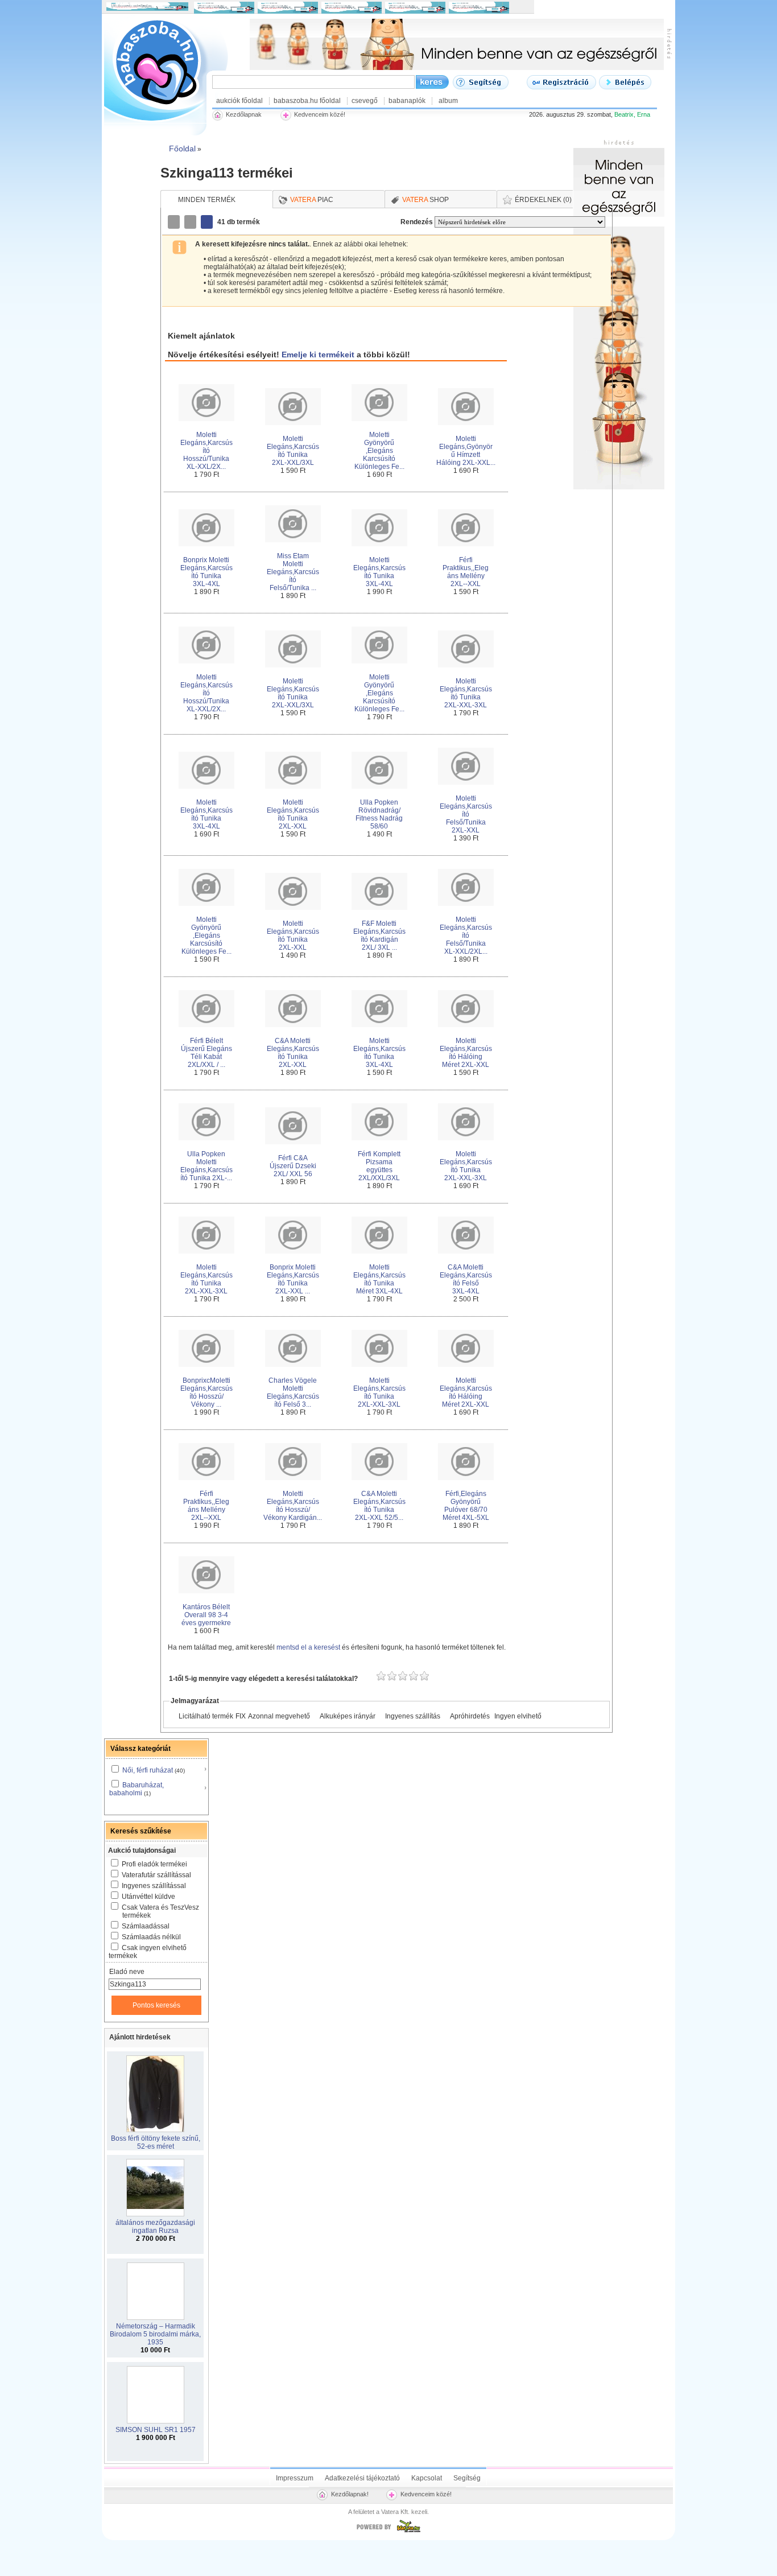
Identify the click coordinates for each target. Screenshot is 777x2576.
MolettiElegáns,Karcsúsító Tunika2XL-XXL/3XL (293, 451)
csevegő (365, 101)
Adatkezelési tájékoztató (362, 2478)
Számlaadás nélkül (151, 1937)
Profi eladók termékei (154, 1864)
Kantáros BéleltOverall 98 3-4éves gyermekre (206, 1615)
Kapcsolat (427, 2478)
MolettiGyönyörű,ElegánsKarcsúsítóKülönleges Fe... (379, 451)
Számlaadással (146, 1926)
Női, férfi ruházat (148, 1770)
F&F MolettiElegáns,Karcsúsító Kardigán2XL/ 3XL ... (379, 935)
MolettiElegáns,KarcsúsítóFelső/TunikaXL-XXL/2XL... (466, 935)
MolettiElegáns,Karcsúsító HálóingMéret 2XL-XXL (466, 1053)
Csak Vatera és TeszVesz (160, 1911)
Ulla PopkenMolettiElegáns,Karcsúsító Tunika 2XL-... (206, 1166)
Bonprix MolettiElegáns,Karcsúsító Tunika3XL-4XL (206, 572)
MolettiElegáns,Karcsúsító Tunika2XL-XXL (293, 814)
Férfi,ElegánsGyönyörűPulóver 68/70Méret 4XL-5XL (466, 1506)
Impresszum (295, 2478)
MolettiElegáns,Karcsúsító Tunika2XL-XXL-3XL (466, 693)
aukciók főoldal (239, 101)
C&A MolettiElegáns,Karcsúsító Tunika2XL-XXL (293, 1053)
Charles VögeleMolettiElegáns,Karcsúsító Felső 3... (293, 1392)
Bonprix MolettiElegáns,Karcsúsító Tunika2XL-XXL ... (293, 1279)
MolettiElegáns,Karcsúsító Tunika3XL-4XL (379, 572)
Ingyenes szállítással (154, 1886)
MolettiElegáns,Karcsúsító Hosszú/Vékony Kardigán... (293, 1506)
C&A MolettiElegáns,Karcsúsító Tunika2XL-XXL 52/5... (379, 1506)
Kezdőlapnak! (350, 2494)
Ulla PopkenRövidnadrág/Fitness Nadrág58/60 (379, 814)
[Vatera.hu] (388, 2532)
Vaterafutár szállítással (156, 1875)
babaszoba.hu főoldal (307, 101)
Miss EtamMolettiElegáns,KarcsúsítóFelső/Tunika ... (293, 572)
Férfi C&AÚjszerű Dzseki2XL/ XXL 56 (293, 1166)
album (448, 101)
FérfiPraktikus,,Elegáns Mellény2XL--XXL (466, 572)
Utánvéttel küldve (148, 1897)
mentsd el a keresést (309, 1647)
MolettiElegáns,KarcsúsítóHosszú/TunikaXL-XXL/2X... (206, 451)
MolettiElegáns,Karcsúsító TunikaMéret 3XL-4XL (379, 1279)
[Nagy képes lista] (191, 222)
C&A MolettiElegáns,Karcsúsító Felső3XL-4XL (466, 1279)
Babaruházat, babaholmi (137, 1789)
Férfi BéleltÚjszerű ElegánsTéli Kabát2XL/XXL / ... (206, 1053)
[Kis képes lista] (175, 222)
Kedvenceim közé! (426, 2494)
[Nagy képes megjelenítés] (208, 222)
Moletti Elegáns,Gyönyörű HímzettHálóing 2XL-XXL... (466, 451)
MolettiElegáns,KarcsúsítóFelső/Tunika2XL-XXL (466, 814)
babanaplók (407, 101)
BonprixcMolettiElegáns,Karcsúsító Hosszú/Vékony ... (206, 1392)
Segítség (467, 2478)
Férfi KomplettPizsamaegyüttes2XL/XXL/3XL (379, 1166)
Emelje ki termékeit (318, 355)
